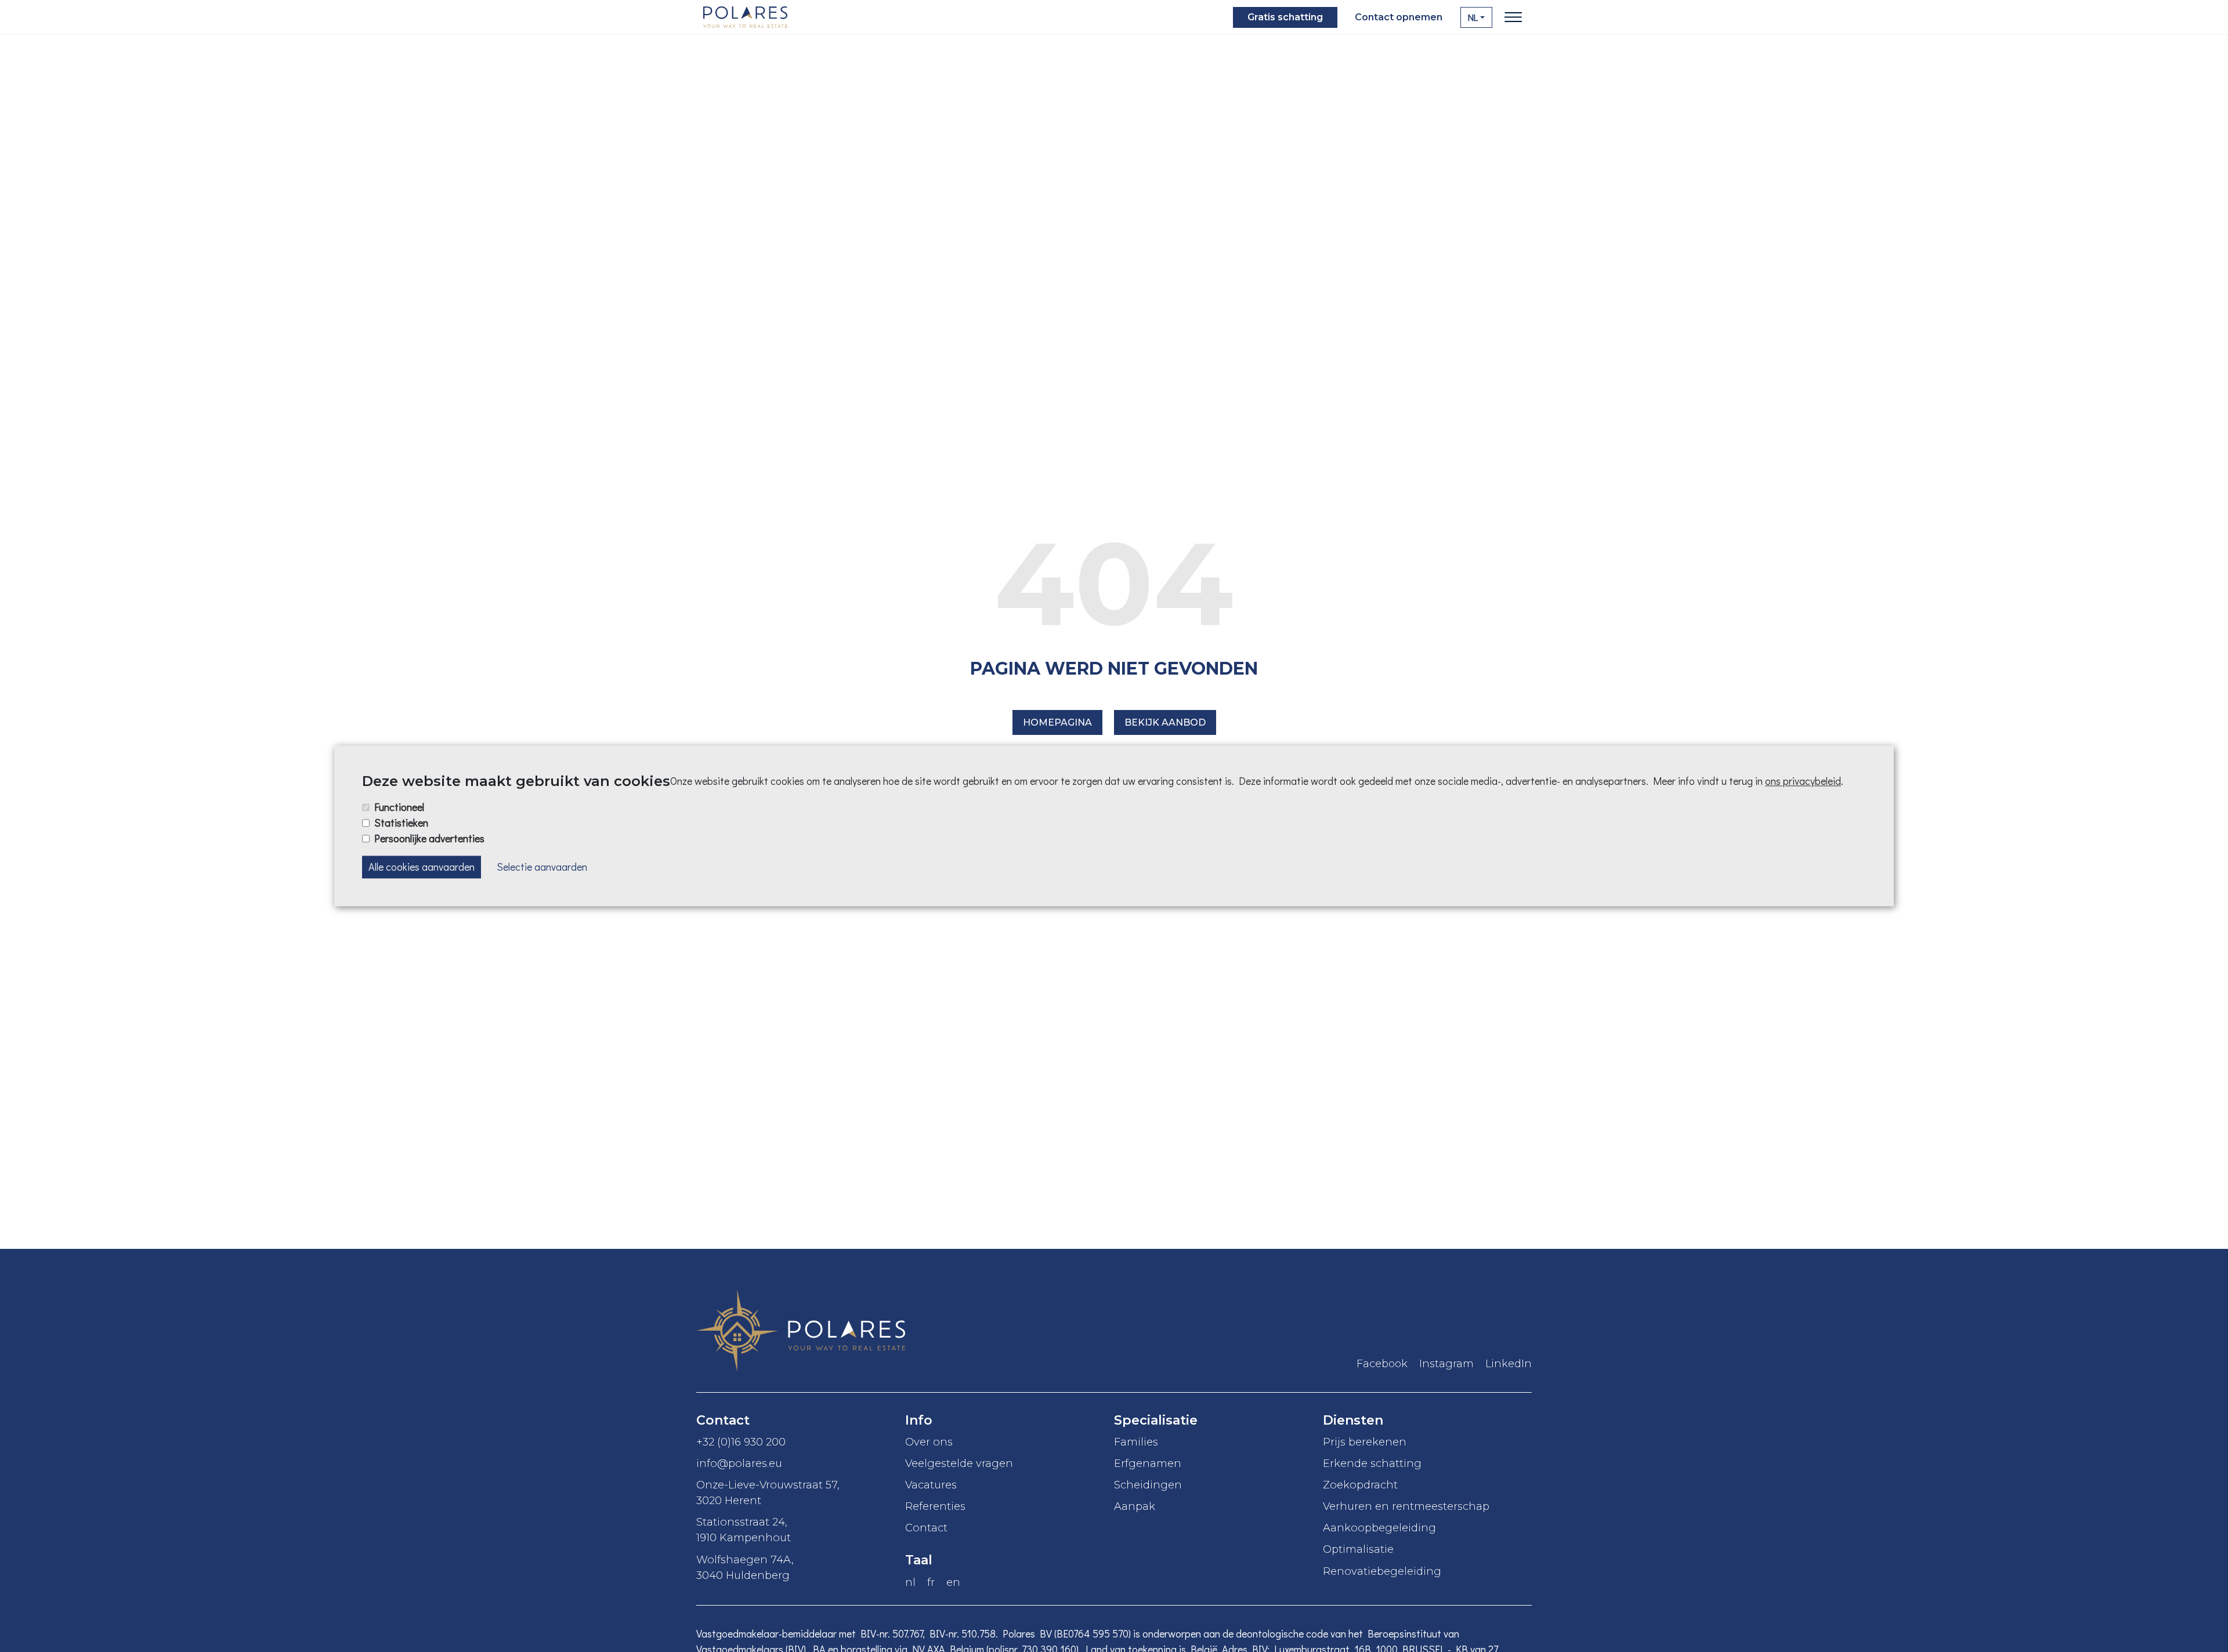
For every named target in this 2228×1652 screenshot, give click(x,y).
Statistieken (401, 823)
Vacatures (931, 1485)
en (953, 1582)
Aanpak (1135, 1506)
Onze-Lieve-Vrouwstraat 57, (768, 1492)
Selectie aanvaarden (542, 867)
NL (1473, 17)
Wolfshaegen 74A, (745, 1567)
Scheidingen (1148, 1485)
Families (1136, 1442)
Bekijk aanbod (1165, 722)
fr (931, 1582)
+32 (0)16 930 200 (741, 1442)
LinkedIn (1509, 1364)
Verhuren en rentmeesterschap (1406, 1506)
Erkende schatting (1372, 1463)
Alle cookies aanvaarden (422, 867)
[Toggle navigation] (1513, 17)
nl (910, 1582)
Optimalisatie (1358, 1549)
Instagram (1446, 1364)
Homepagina (1057, 722)
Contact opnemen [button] (1399, 17)
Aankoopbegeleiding (1379, 1528)
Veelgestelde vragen (959, 1463)
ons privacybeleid (1803, 781)
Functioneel (399, 807)
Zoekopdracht (1360, 1485)
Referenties (935, 1506)
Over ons (929, 1442)
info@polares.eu (739, 1463)
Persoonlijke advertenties (429, 838)
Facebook (1382, 1364)
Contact (926, 1528)
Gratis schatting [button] (1285, 17)
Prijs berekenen (1365, 1442)
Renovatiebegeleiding (1382, 1571)
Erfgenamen (1148, 1463)
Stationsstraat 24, (744, 1530)
